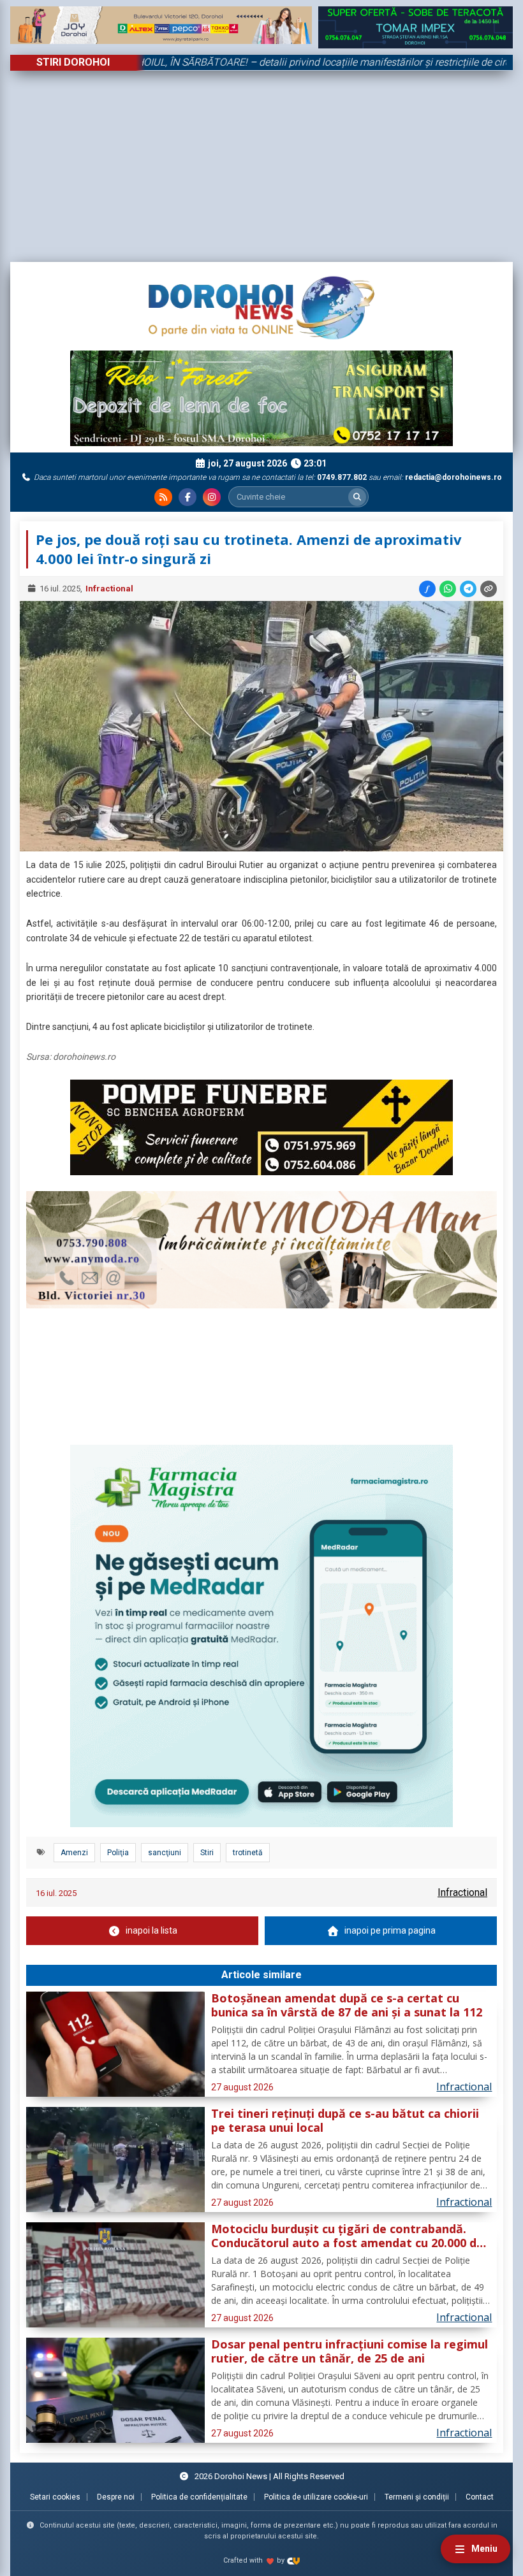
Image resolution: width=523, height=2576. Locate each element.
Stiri (207, 1853)
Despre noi (116, 2497)
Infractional (109, 589)
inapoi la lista (151, 1930)
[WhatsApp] (448, 589)
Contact (480, 2497)
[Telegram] (468, 589)
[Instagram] (212, 497)
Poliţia (118, 1853)
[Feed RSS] (163, 497)
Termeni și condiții (417, 2497)
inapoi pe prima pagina (390, 1930)
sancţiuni (165, 1853)
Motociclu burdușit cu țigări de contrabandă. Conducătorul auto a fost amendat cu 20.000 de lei (347, 2236)
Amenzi (74, 1853)
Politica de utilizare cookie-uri (316, 2497)
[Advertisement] (261, 166)
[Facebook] (188, 497)
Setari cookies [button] (55, 2497)
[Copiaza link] (489, 589)
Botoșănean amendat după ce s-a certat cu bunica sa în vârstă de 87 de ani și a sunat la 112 (347, 2006)
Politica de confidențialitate (199, 2497)
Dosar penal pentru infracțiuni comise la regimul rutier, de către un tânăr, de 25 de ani (350, 2352)
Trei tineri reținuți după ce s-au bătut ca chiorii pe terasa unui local (345, 2121)
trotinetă (248, 1853)
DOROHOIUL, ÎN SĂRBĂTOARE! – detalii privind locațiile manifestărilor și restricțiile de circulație (269, 62)
